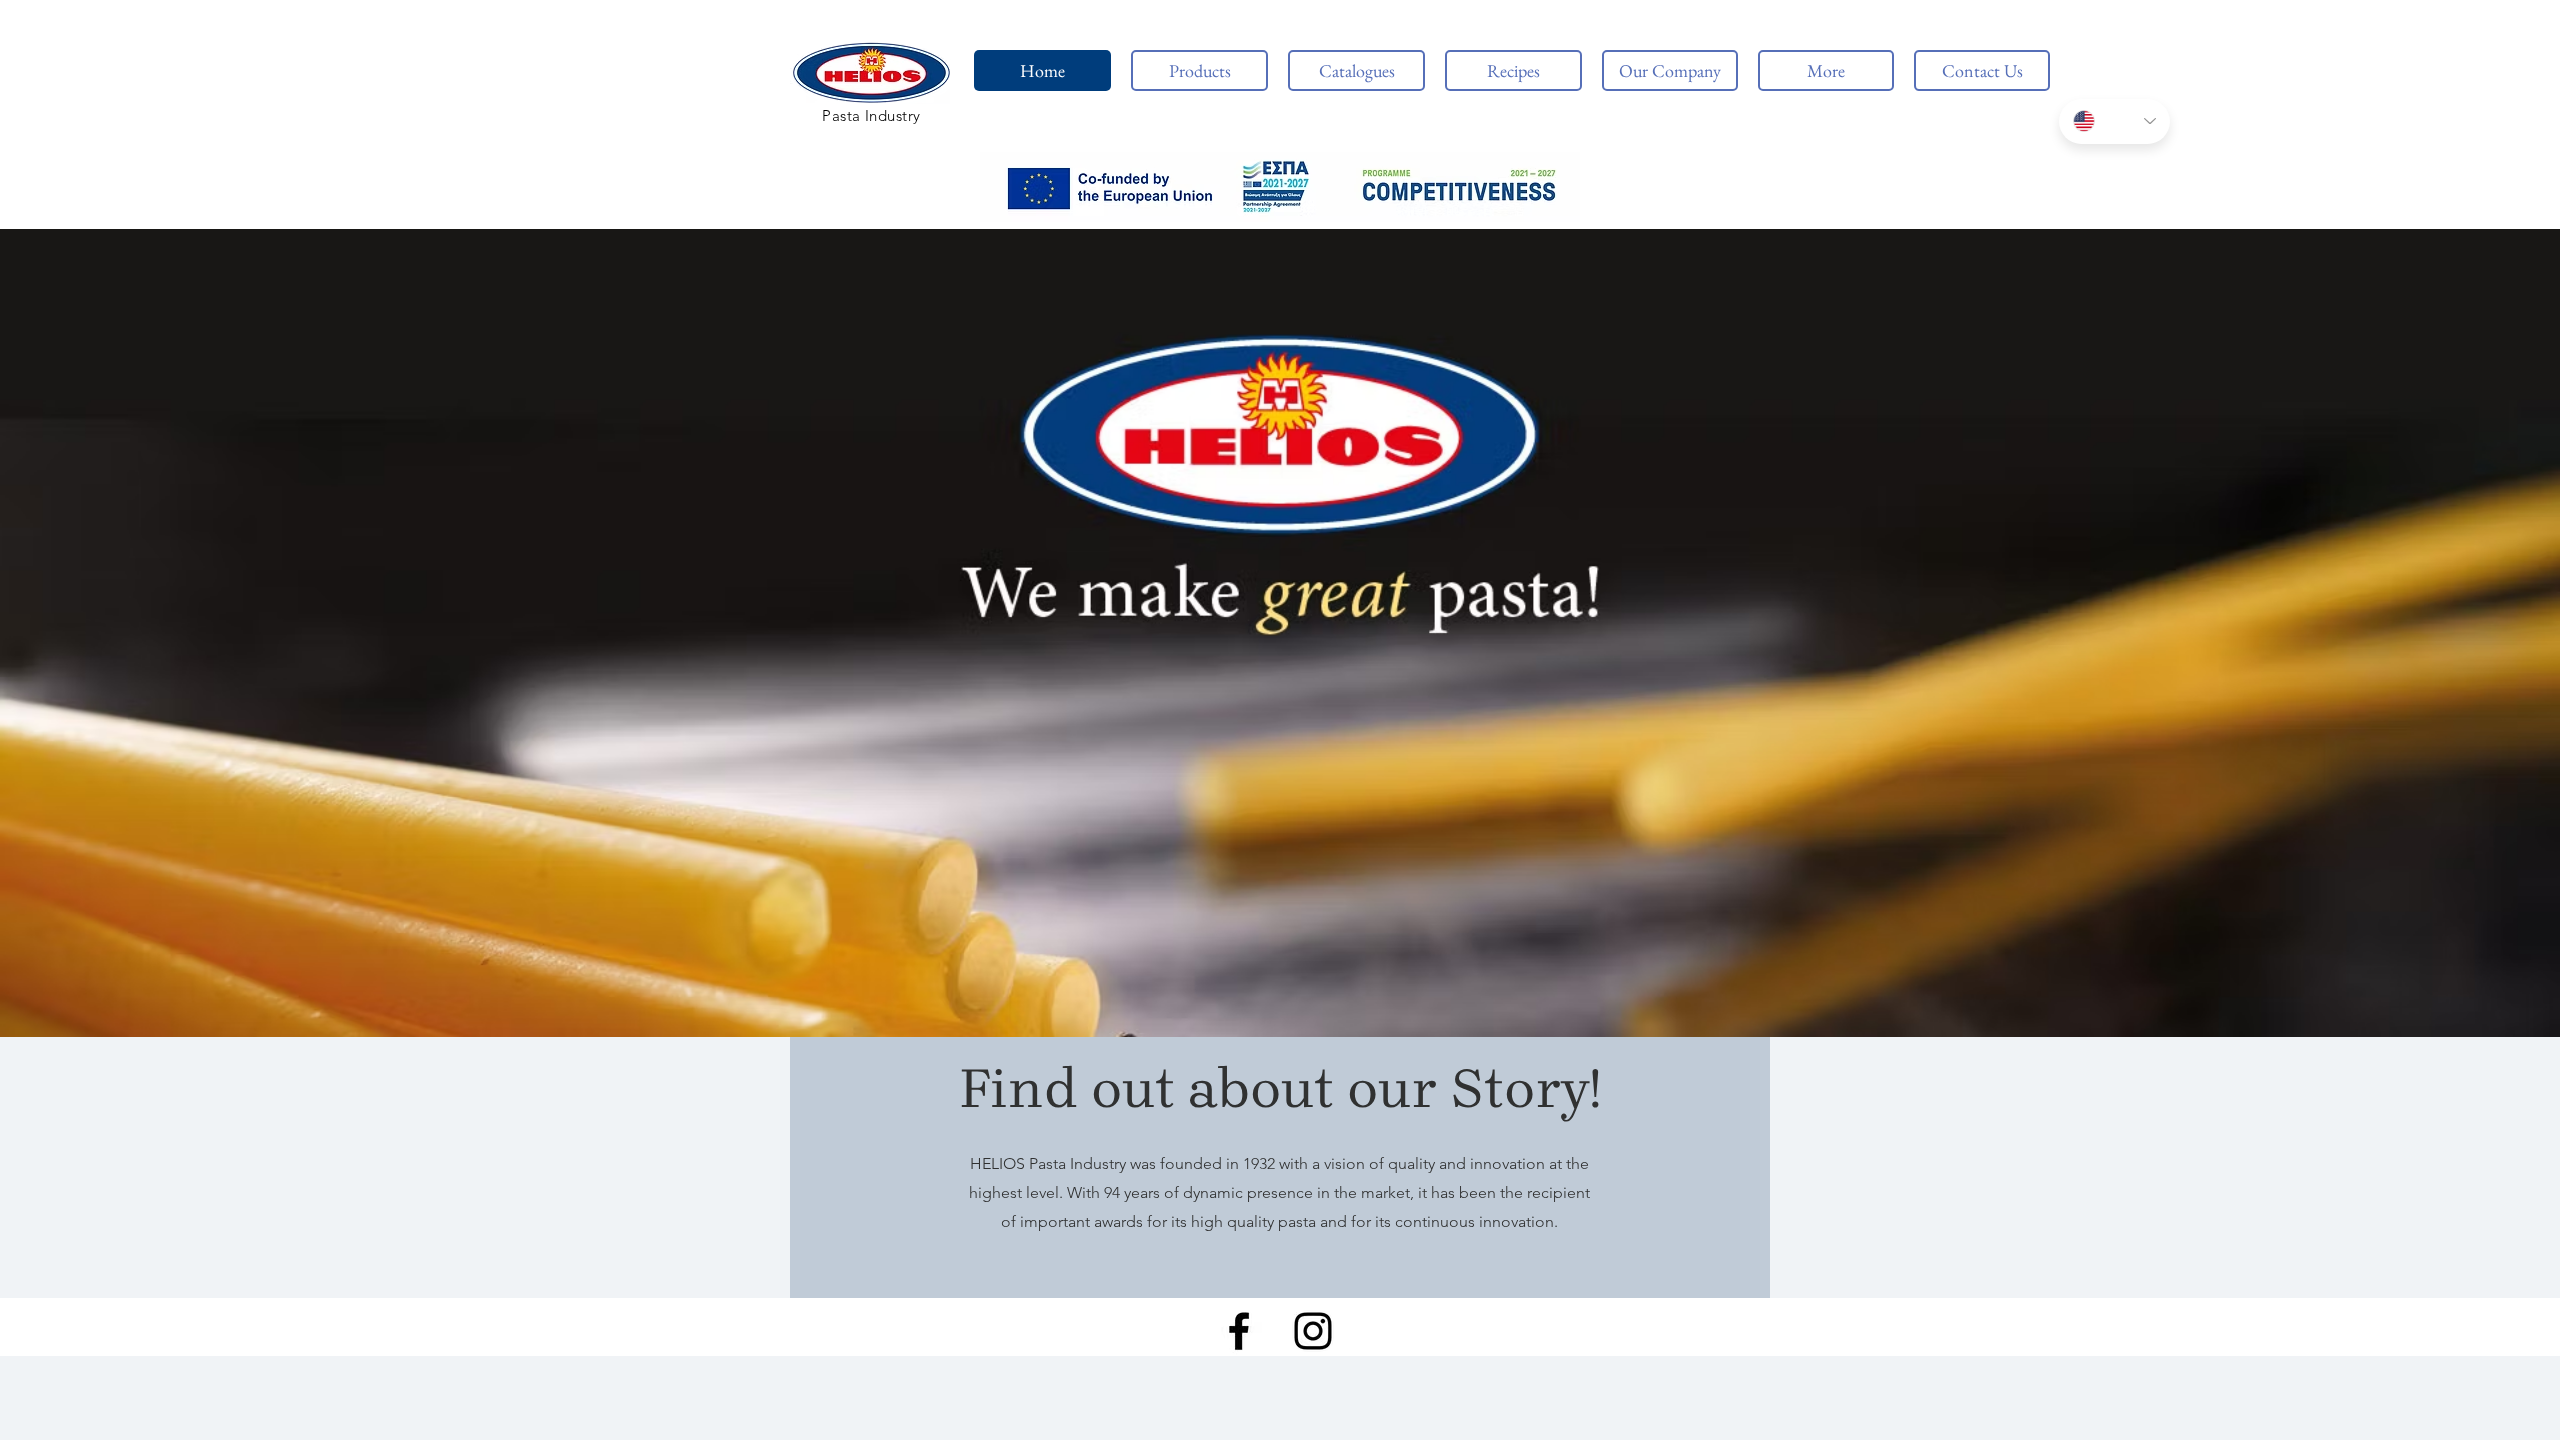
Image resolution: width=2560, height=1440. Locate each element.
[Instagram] (1313, 1331)
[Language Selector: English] (2114, 121)
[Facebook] (1239, 1331)
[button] (1280, 187)
